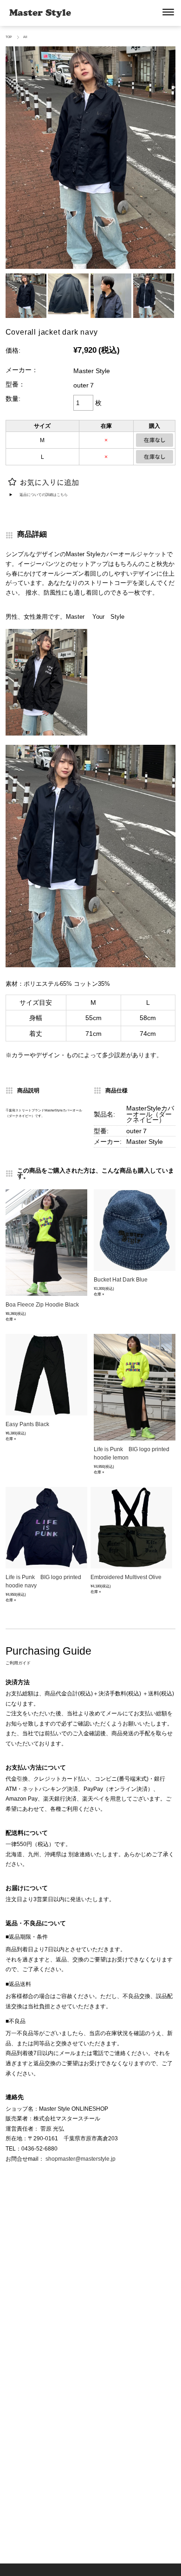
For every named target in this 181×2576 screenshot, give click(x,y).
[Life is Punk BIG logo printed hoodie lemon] (135, 1387)
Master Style (40, 13)
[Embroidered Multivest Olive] (131, 1528)
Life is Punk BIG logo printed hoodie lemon (132, 1453)
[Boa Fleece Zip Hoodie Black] (46, 1243)
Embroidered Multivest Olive (126, 1577)
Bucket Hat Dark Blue (121, 1280)
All (26, 37)
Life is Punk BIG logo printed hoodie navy (43, 1581)
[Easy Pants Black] (46, 1375)
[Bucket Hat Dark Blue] (135, 1230)
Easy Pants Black (27, 1424)
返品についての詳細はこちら (44, 495)
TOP (9, 37)
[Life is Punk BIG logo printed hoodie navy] (46, 1528)
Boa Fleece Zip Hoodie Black (42, 1305)
